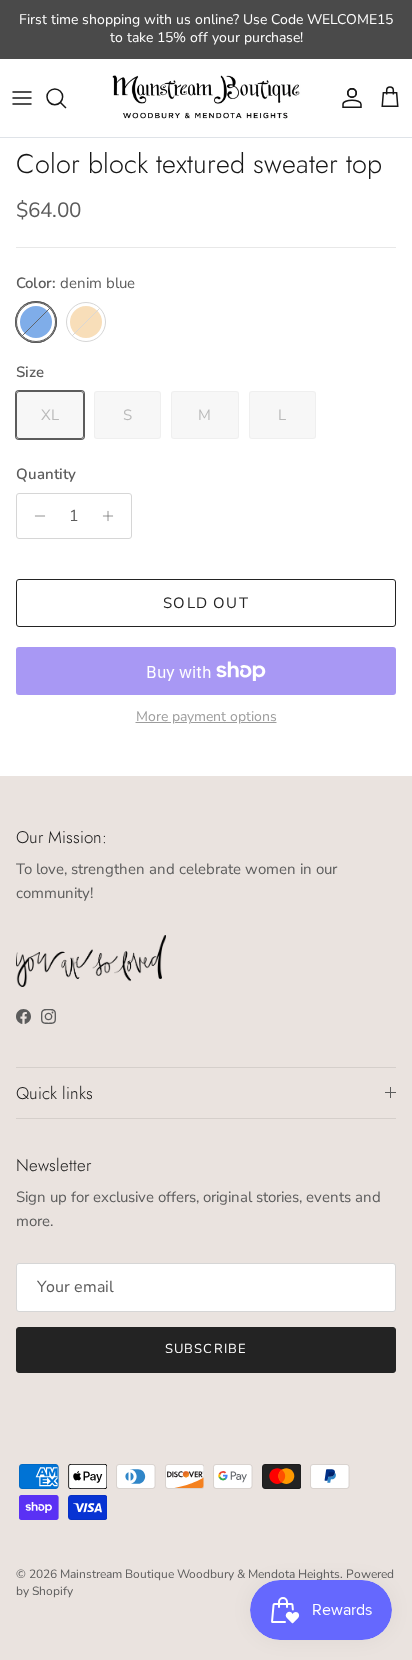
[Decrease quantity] (34, 516)
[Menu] (22, 98)
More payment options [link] (206, 717)
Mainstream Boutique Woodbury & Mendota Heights (200, 1574)
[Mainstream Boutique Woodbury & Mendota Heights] (206, 98)
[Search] (66, 98)
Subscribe (205, 1349)
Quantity (46, 474)
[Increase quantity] (113, 516)
